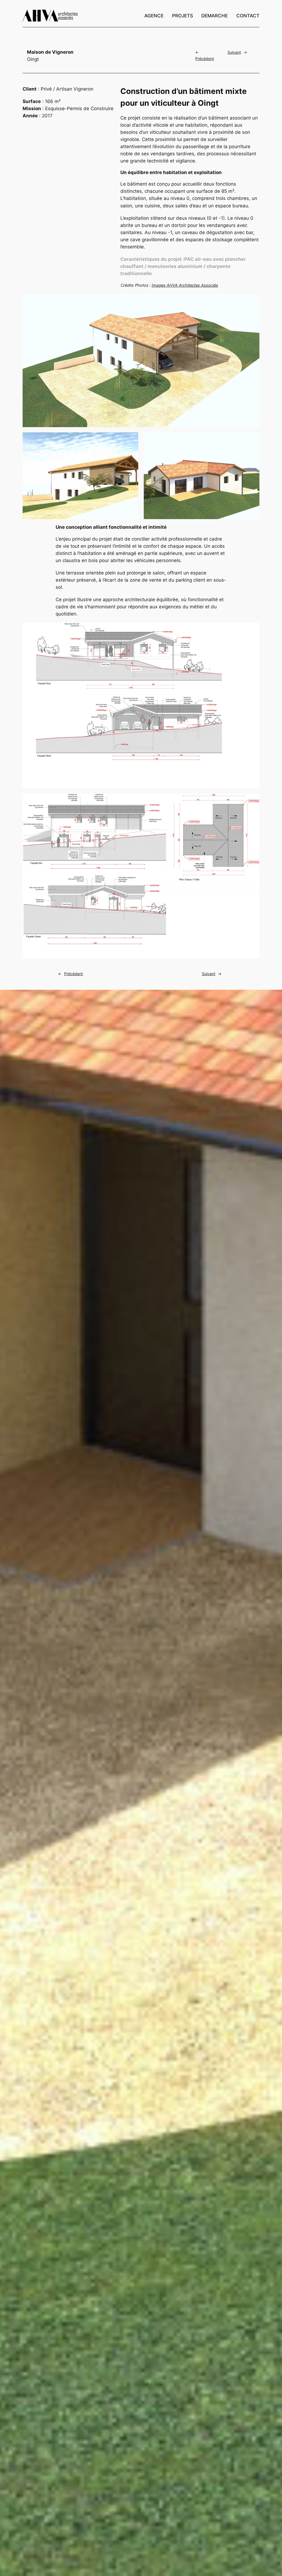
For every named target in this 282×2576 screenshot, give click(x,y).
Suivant (234, 52)
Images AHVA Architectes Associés (185, 285)
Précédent (205, 59)
